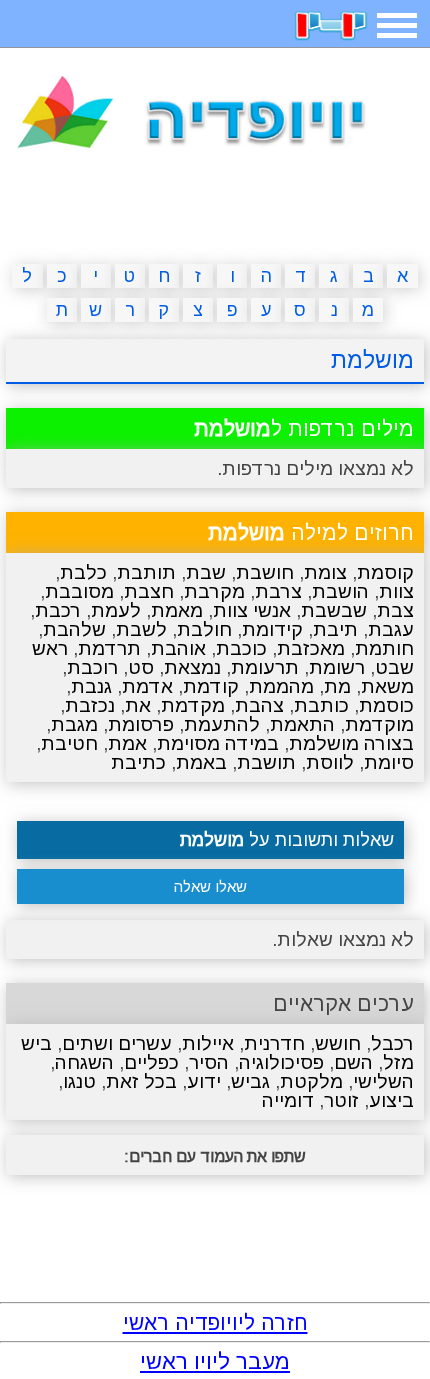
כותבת (321, 705)
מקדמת (193, 705)
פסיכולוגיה (281, 1062)
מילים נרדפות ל (304, 428)
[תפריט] (397, 25)
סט (141, 667)
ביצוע (391, 1100)
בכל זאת (141, 1081)
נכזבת (90, 705)
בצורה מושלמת (351, 743)
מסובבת (79, 591)
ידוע (204, 1081)
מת (337, 686)
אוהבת (178, 648)
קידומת (272, 629)
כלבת (83, 572)
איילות (208, 1043)
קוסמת (385, 572)
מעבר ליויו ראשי (215, 1361)
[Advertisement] (215, 211)
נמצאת (192, 667)
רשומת (337, 667)
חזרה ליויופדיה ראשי (215, 1322)
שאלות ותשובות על (287, 840)
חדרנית (274, 1043)
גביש (250, 1081)
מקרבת (214, 591)
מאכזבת (311, 648)
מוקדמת (379, 724)
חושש (338, 1043)
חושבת (265, 572)
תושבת (266, 762)
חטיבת (69, 743)
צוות (396, 591)
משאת (387, 686)
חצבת (149, 591)
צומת (325, 572)
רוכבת (92, 667)
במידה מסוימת (218, 743)
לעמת (116, 610)
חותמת (384, 648)
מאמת (177, 610)
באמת (201, 762)
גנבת (91, 686)
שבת (206, 572)
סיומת (389, 762)
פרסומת (141, 724)
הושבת (340, 591)
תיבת (335, 629)
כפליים (151, 1062)
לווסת (330, 762)
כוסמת (386, 705)
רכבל (392, 1043)
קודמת (211, 686)
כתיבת (138, 762)
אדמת (147, 686)
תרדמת (109, 648)
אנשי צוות (252, 610)
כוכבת (241, 648)
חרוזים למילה (311, 532)
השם (353, 1062)
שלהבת (74, 629)
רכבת (58, 610)
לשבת (141, 629)
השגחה (84, 1062)
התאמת (302, 724)
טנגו (79, 1081)
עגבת (391, 629)
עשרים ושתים (117, 1043)
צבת (395, 610)
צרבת (278, 591)
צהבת (259, 705)
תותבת (146, 572)
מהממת (281, 686)
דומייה (288, 1100)
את (138, 705)
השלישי (383, 1081)
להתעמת (222, 724)
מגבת (74, 724)
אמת (127, 743)
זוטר (341, 1100)
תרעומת (265, 667)
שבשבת (334, 610)
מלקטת (311, 1081)
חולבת (204, 629)
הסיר (209, 1062)
